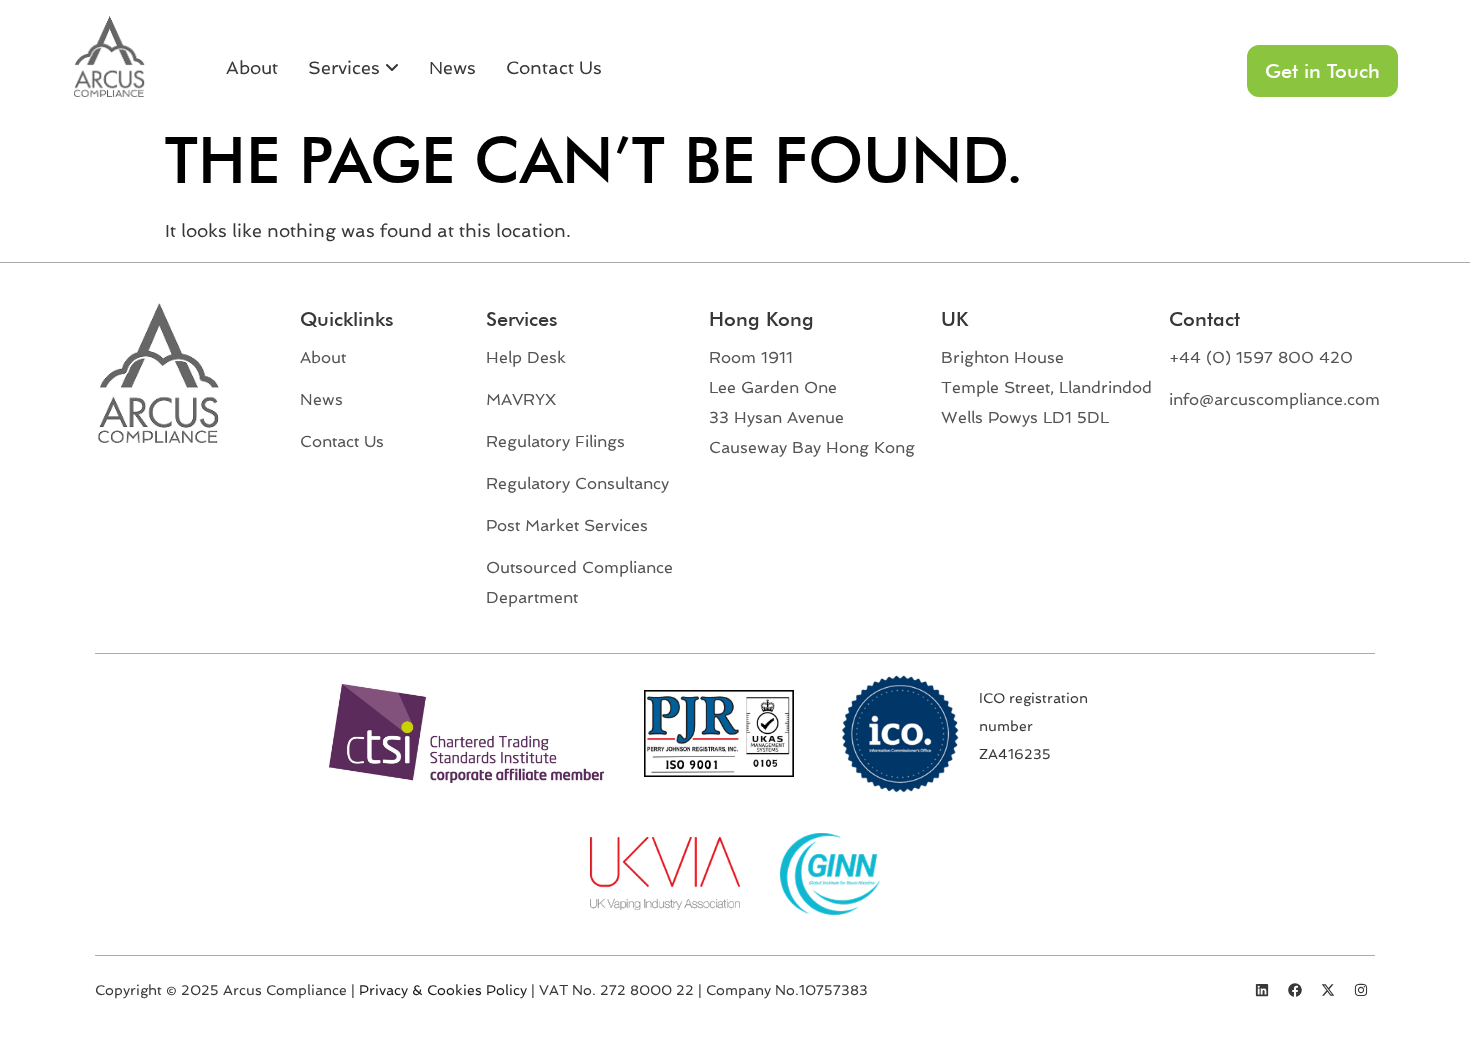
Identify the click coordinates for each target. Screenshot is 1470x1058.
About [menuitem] (252, 67)
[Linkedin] (1262, 990)
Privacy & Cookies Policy (443, 990)
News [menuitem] (452, 67)
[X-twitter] (1328, 990)
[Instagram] (1361, 990)
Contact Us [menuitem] (554, 67)
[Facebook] (1295, 990)
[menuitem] (353, 68)
